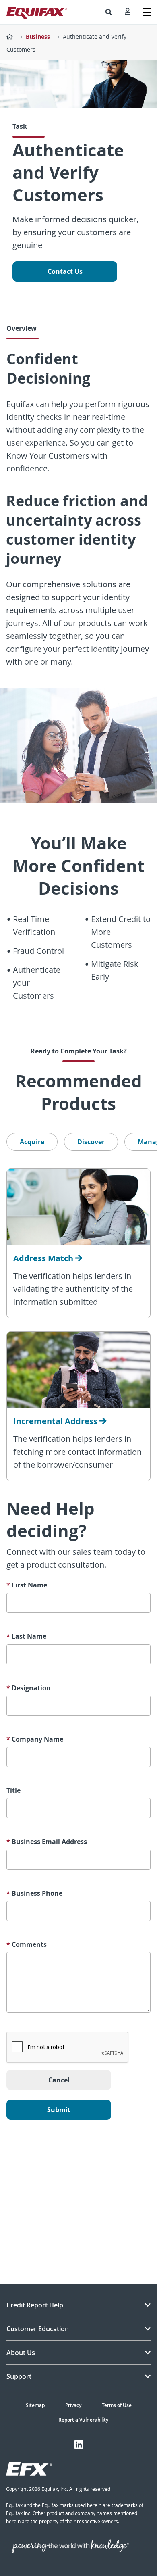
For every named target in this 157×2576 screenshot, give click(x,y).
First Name (27, 1585)
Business (38, 37)
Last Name (26, 1636)
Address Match (44, 1258)
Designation (29, 1688)
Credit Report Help (35, 2305)
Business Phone (34, 1893)
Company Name (35, 1739)
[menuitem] (109, 12)
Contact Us (65, 271)
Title (13, 1791)
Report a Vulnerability (83, 2420)
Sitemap (35, 2405)
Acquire (32, 1142)
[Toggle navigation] (147, 12)
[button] (109, 12)
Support (19, 2376)
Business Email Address (47, 1842)
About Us (21, 2353)
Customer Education (38, 2329)
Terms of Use (117, 2405)
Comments (27, 1945)
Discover (91, 1142)
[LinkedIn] (79, 2445)
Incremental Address (56, 1421)
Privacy (73, 2405)
